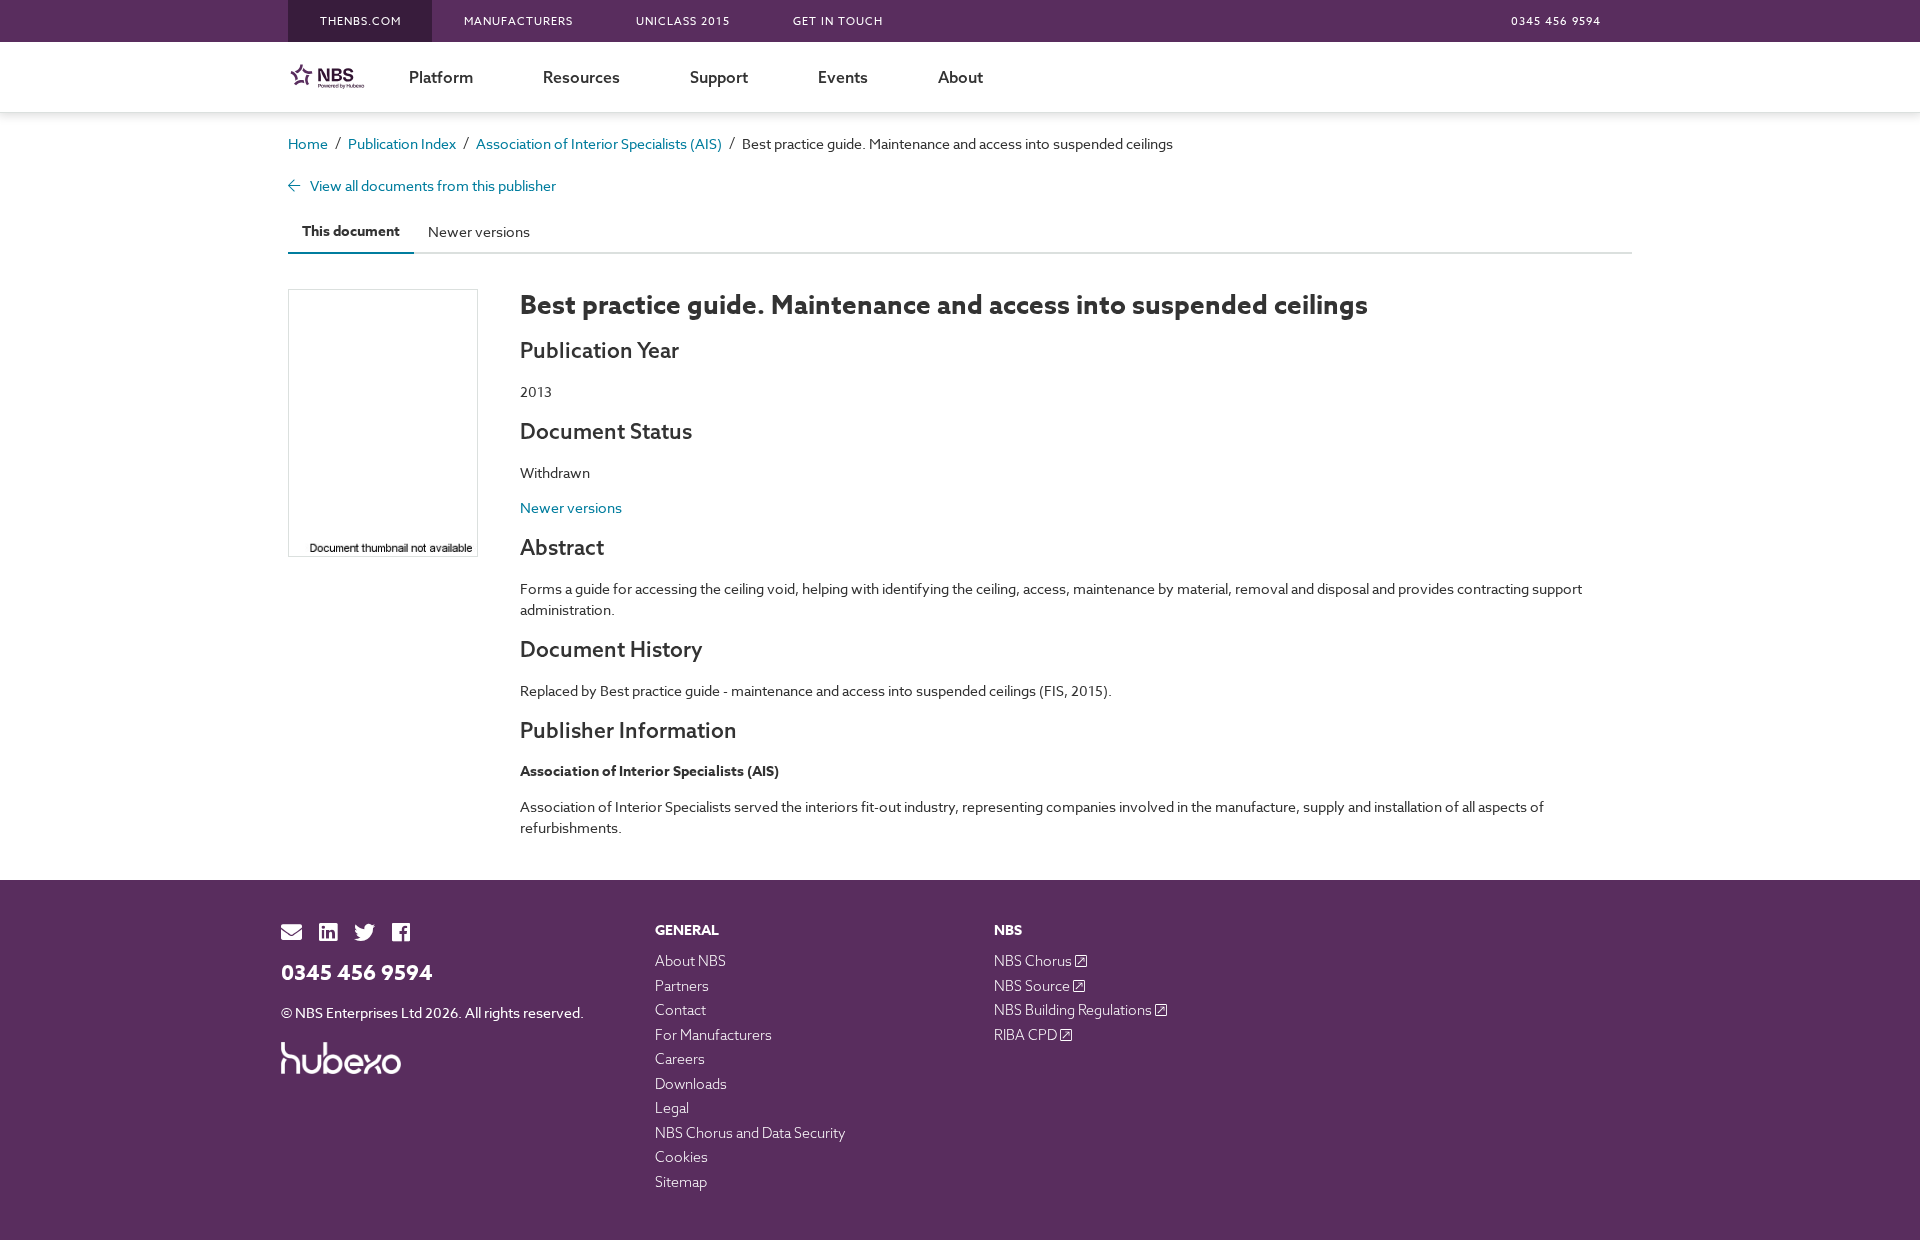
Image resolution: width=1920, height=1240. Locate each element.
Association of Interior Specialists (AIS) (599, 143)
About (960, 77)
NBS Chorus (1034, 961)
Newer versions (479, 231)
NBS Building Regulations (1074, 1010)
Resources (581, 77)
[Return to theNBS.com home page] (331, 76)
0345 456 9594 (1556, 21)
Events (843, 77)
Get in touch (838, 21)
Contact (680, 1010)
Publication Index (402, 143)
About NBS (690, 961)
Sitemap (681, 1182)
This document (351, 231)
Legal (672, 1108)
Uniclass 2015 (683, 21)
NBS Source (1033, 986)
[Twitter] (364, 932)
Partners (682, 986)
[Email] (291, 932)
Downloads (691, 1084)
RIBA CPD (1027, 1035)
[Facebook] (401, 932)
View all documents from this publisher (431, 185)
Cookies (681, 1157)
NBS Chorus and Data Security (750, 1133)
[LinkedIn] (328, 932)
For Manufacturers (713, 1035)
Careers (680, 1059)
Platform (441, 77)
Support (719, 77)
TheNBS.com (360, 21)
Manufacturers (518, 21)
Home (308, 143)
